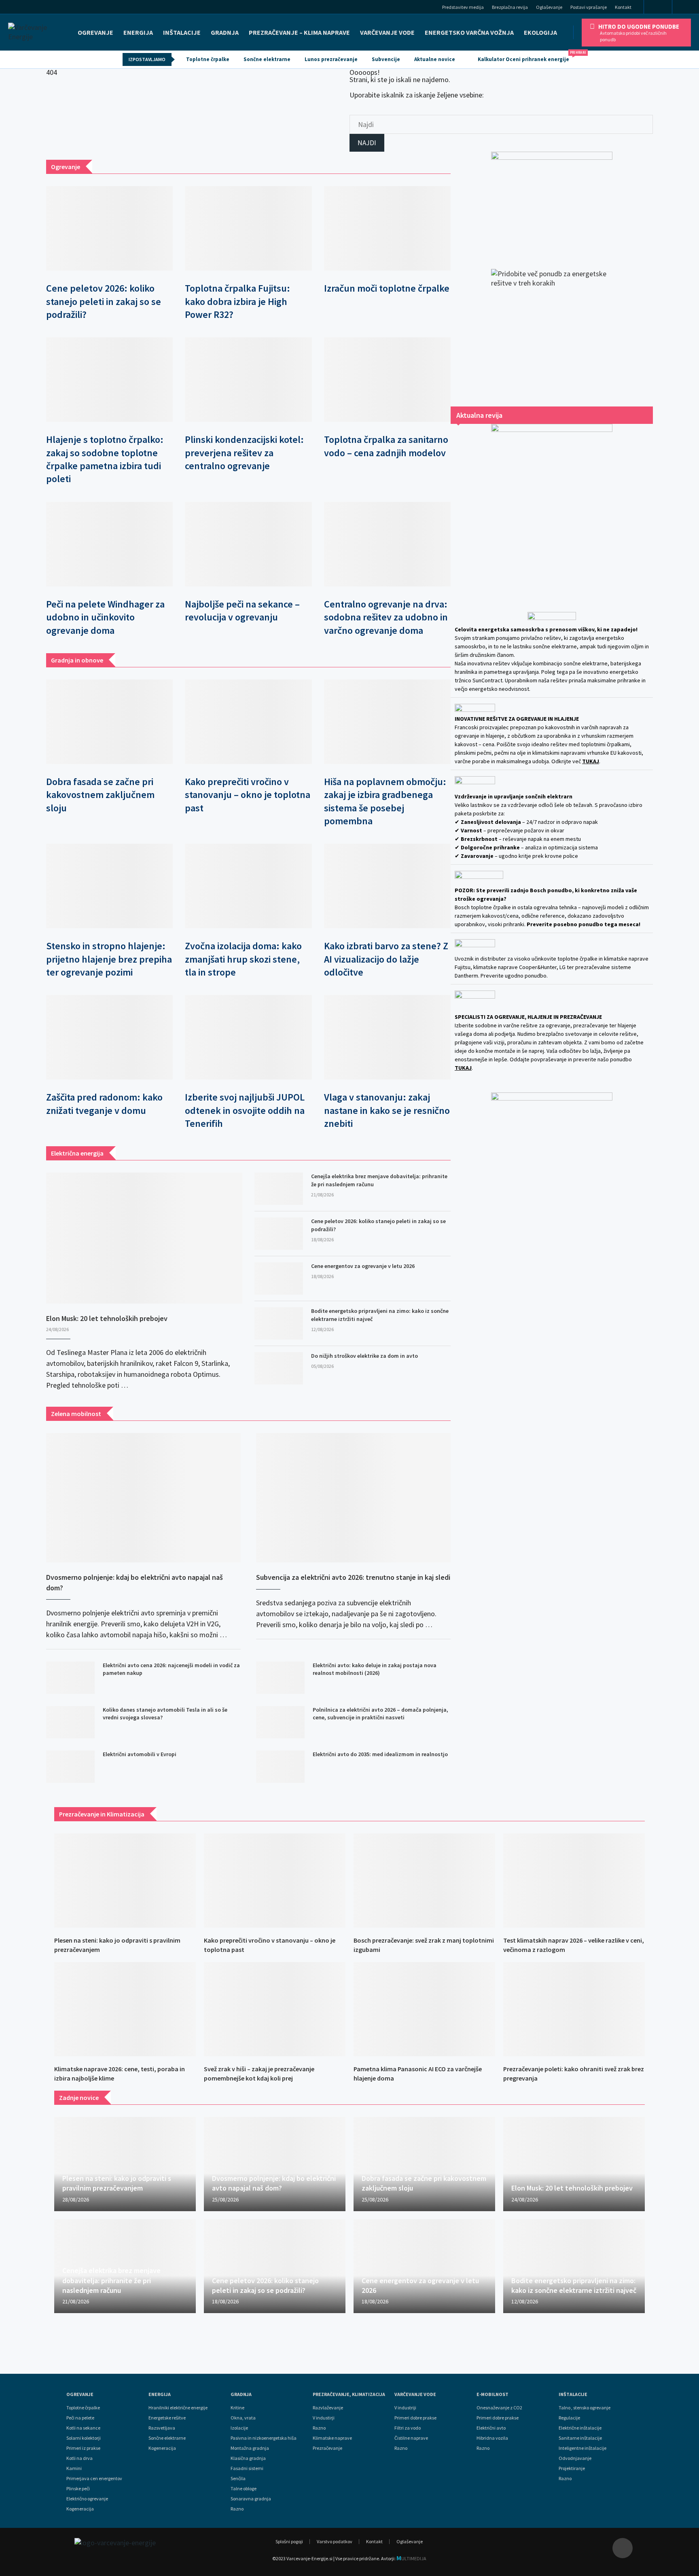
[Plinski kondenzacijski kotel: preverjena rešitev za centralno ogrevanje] (248, 380)
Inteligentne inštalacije (582, 2448)
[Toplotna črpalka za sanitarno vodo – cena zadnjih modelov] (387, 380)
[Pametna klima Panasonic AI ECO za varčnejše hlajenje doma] (424, 2009)
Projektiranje (572, 2468)
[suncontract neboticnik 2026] (552, 1214)
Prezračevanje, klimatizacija (349, 2394)
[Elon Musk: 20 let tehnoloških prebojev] (144, 1238)
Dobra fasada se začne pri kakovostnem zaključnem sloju (100, 795)
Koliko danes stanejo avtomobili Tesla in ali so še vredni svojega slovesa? (165, 1714)
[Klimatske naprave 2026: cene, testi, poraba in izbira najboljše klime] (125, 2009)
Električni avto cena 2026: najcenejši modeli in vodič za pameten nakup (171, 1669)
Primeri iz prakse (83, 2448)
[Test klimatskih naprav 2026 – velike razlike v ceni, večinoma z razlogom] (574, 1881)
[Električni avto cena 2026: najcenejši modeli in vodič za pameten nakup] (70, 1678)
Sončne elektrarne (267, 59)
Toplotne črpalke (208, 59)
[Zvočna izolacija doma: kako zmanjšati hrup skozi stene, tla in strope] (248, 886)
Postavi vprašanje (589, 7)
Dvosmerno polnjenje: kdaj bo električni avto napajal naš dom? (135, 1582)
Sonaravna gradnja (251, 2499)
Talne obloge (244, 2489)
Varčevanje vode (387, 32)
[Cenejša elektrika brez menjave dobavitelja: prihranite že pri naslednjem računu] (279, 1189)
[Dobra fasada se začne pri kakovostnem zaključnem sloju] (109, 722)
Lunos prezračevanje (331, 59)
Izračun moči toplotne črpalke (387, 288)
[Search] (688, 8)
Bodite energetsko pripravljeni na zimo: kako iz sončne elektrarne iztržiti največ (380, 1315)
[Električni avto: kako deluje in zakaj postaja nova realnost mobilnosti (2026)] (280, 1678)
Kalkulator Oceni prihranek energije (527, 57)
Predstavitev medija (463, 7)
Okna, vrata (243, 2418)
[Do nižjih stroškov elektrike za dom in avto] (279, 1368)
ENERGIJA (138, 32)
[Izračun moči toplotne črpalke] (387, 228)
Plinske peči (78, 2489)
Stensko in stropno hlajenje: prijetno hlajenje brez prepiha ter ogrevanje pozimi (109, 959)
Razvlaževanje (328, 2408)
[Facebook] (658, 7)
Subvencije (386, 59)
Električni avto (491, 2428)
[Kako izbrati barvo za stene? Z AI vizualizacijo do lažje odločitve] (387, 886)
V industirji (324, 2418)
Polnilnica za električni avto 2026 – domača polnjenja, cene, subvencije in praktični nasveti (380, 1714)
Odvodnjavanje (575, 2458)
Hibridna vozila (492, 2438)
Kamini (74, 2468)
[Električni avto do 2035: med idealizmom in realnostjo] (280, 1767)
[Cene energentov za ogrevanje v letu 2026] (279, 1278)
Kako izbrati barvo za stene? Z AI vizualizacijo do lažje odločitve (386, 959)
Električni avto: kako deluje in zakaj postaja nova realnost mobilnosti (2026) (375, 1669)
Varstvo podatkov (335, 2541)
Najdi (367, 143)
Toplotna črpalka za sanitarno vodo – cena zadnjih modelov (386, 446)
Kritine (237, 2408)
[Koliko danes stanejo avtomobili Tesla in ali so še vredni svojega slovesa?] (70, 1722)
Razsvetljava (162, 2428)
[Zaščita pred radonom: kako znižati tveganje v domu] (109, 1037)
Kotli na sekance (83, 2428)
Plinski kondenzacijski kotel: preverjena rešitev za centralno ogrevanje (244, 453)
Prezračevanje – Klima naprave (299, 32)
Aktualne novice (435, 59)
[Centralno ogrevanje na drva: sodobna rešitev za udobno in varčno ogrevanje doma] (387, 544)
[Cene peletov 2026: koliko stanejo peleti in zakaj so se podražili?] (109, 228)
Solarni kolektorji (84, 2438)
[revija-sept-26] (552, 508)
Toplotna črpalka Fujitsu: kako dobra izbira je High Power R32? (237, 301)
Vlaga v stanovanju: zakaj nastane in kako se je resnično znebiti (387, 1110)
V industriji (405, 2408)
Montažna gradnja (250, 2448)
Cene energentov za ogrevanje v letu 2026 (363, 1266)
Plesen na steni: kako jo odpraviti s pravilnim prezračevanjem (117, 2183)
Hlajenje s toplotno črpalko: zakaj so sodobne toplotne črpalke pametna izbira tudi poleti (105, 459)
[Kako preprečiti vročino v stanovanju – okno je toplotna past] (248, 722)
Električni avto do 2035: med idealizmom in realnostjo (380, 1754)
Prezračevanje (327, 2448)
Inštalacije (182, 32)
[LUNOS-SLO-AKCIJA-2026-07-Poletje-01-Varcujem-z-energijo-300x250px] (552, 202)
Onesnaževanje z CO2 (499, 2408)
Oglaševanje (549, 7)
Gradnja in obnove (77, 660)
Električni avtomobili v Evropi (140, 1754)
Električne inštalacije (580, 2428)
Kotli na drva (79, 2458)
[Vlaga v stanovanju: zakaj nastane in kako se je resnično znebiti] (387, 1037)
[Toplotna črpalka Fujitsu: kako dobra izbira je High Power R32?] (248, 228)
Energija (160, 2394)
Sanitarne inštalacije (580, 2438)
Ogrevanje (95, 32)
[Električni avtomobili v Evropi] (70, 1767)
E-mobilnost (492, 2394)
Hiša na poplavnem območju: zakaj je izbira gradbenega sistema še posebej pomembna (385, 801)
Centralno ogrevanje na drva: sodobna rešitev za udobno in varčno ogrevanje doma (386, 617)
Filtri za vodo (408, 2428)
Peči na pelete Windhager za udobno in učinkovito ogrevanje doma (105, 617)
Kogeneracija (80, 2509)
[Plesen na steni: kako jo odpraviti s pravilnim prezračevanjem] (125, 1881)
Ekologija (540, 32)
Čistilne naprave (411, 2438)
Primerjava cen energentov (94, 2479)
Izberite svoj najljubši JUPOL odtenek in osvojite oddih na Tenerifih (245, 1110)
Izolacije (239, 2428)
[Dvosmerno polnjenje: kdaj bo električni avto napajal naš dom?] (143, 1498)
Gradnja (241, 2394)
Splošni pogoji (289, 2541)
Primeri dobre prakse (415, 2418)
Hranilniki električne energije (178, 2408)
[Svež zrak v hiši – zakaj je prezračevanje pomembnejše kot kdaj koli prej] (275, 2009)
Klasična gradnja (248, 2458)
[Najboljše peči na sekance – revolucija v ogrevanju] (248, 544)
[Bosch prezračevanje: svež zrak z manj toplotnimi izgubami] (424, 1881)
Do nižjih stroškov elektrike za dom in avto (364, 1356)
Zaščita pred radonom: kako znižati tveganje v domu (104, 1104)
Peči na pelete (80, 2418)
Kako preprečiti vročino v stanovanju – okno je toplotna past (248, 795)
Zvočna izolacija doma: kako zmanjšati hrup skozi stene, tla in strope (243, 959)
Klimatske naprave (332, 2438)
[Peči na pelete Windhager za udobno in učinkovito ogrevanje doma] (109, 544)
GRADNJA (225, 32)
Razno (237, 2509)
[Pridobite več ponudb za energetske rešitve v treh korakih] (552, 330)
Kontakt (623, 7)
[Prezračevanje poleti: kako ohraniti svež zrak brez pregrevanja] (574, 2009)
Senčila (238, 2479)
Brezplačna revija (510, 7)
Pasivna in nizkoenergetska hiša (264, 2438)
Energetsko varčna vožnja (469, 32)
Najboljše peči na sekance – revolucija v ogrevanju (242, 611)
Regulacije (569, 2418)
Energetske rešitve (167, 2418)
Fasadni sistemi (247, 2468)
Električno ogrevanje (87, 2499)
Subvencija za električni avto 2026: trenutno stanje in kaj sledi (353, 1577)
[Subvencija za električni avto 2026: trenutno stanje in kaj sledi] (353, 1498)
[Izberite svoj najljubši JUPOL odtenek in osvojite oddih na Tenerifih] (248, 1037)
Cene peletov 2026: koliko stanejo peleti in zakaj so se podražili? (104, 301)
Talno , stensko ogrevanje (585, 2408)
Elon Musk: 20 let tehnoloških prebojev (107, 1318)
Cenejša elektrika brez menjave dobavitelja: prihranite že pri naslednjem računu (379, 1180)
